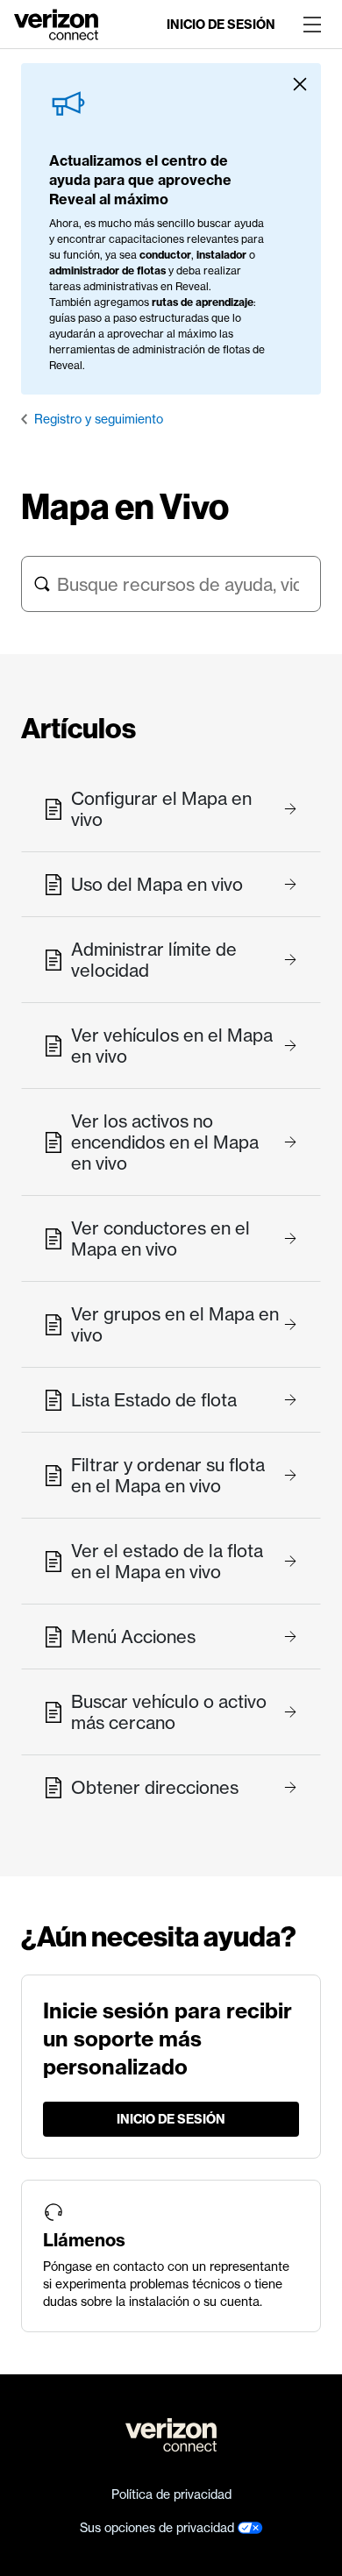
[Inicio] (56, 23)
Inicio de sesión (221, 25)
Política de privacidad (171, 2494)
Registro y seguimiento (99, 419)
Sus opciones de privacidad (159, 2528)
